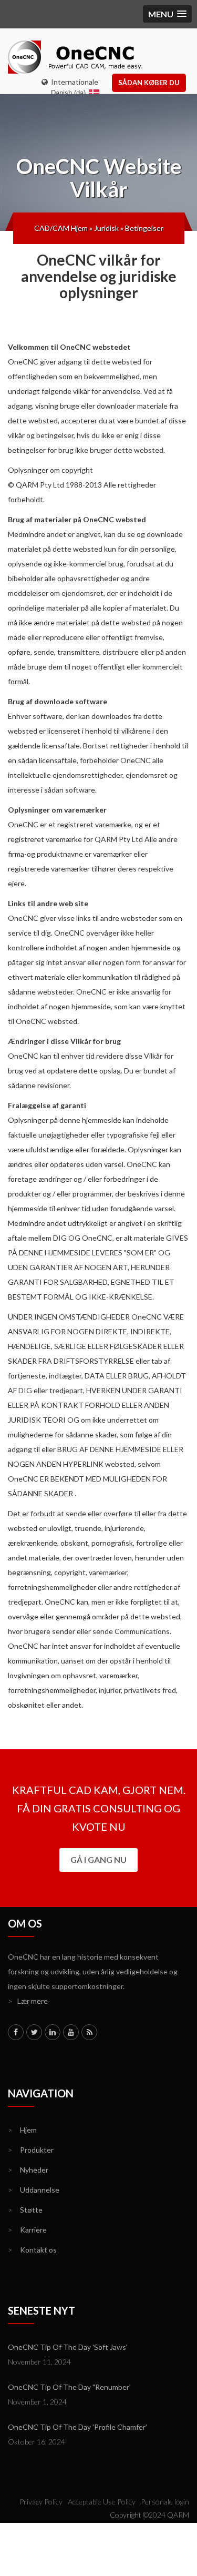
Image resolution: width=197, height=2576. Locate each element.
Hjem (22, 2130)
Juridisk (106, 228)
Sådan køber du (149, 83)
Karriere (27, 2230)
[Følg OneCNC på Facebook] (16, 2032)
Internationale (73, 82)
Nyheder (28, 2170)
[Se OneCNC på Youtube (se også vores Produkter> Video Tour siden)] (71, 2032)
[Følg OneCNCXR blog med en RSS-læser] (89, 2032)
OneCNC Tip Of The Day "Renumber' (69, 2387)
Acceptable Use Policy (102, 2502)
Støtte (25, 2210)
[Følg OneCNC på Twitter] (34, 2032)
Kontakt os (32, 2250)
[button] (167, 14)
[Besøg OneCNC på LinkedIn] (53, 2032)
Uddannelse (34, 2190)
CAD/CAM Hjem (61, 228)
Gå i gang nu (98, 1859)
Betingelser (144, 228)
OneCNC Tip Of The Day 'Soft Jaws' (68, 2347)
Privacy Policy (41, 2502)
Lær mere (28, 2001)
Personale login (165, 2502)
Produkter (31, 2150)
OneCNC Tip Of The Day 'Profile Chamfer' (77, 2427)
